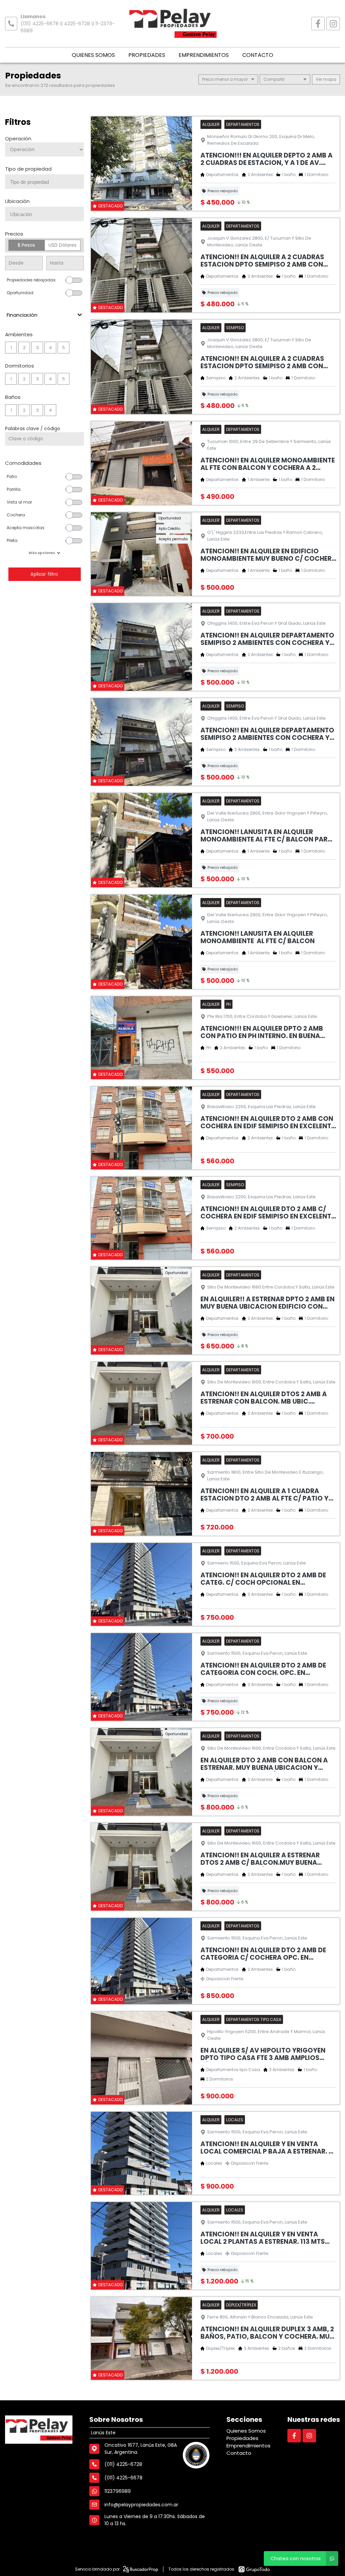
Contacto (258, 55)
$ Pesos (26, 245)
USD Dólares (62, 245)
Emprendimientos (204, 55)
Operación (18, 139)
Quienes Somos (93, 55)
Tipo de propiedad (28, 169)
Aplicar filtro (44, 574)
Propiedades (147, 55)
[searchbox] (47, 182)
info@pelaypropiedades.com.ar (141, 2505)
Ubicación (17, 201)
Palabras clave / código (33, 428)
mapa (329, 79)
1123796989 (118, 2491)
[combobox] (44, 182)
